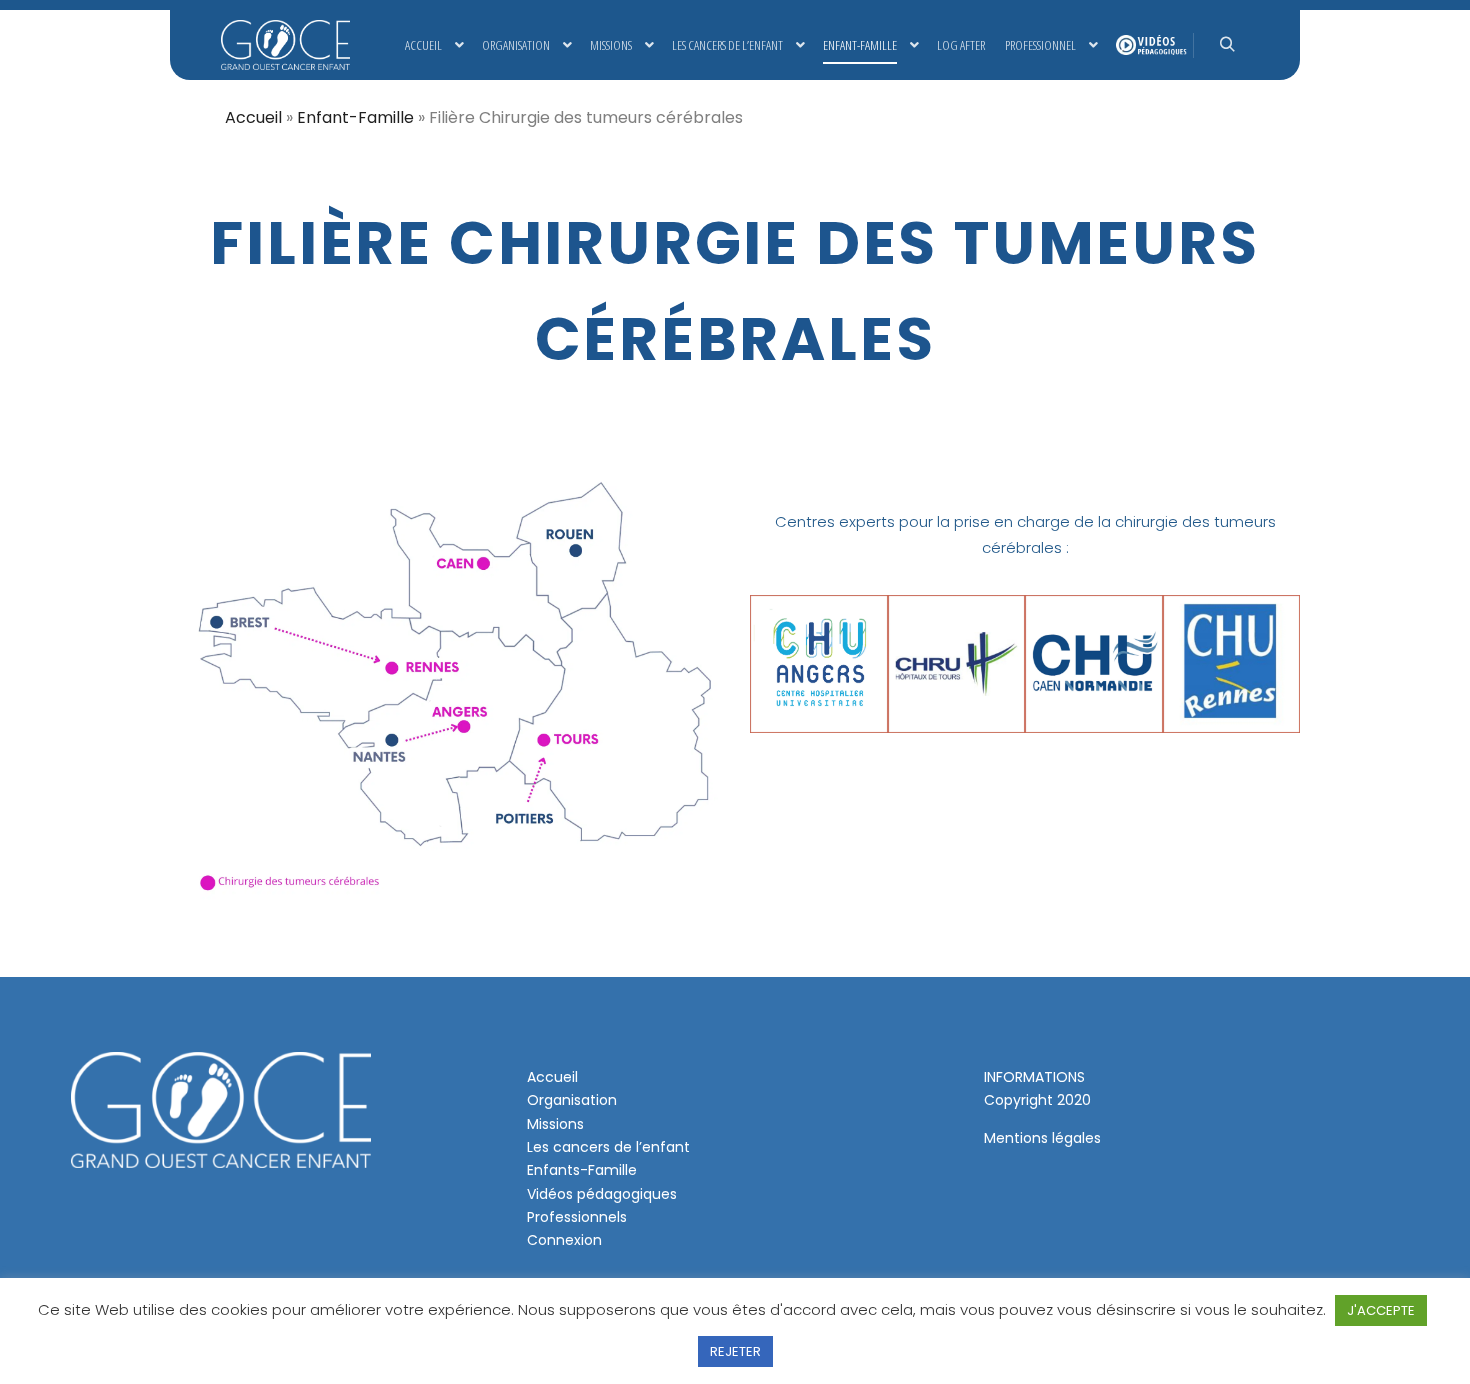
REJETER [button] (735, 1351)
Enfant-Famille (355, 117)
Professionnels (577, 1217)
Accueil (253, 117)
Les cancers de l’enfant (608, 1147)
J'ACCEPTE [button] (1381, 1310)
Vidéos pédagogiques (602, 1194)
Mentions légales (1042, 1138)
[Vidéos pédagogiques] (1149, 45)
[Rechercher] (1227, 45)
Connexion (564, 1240)
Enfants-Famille (582, 1170)
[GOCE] (285, 45)
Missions (555, 1124)
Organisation (572, 1100)
